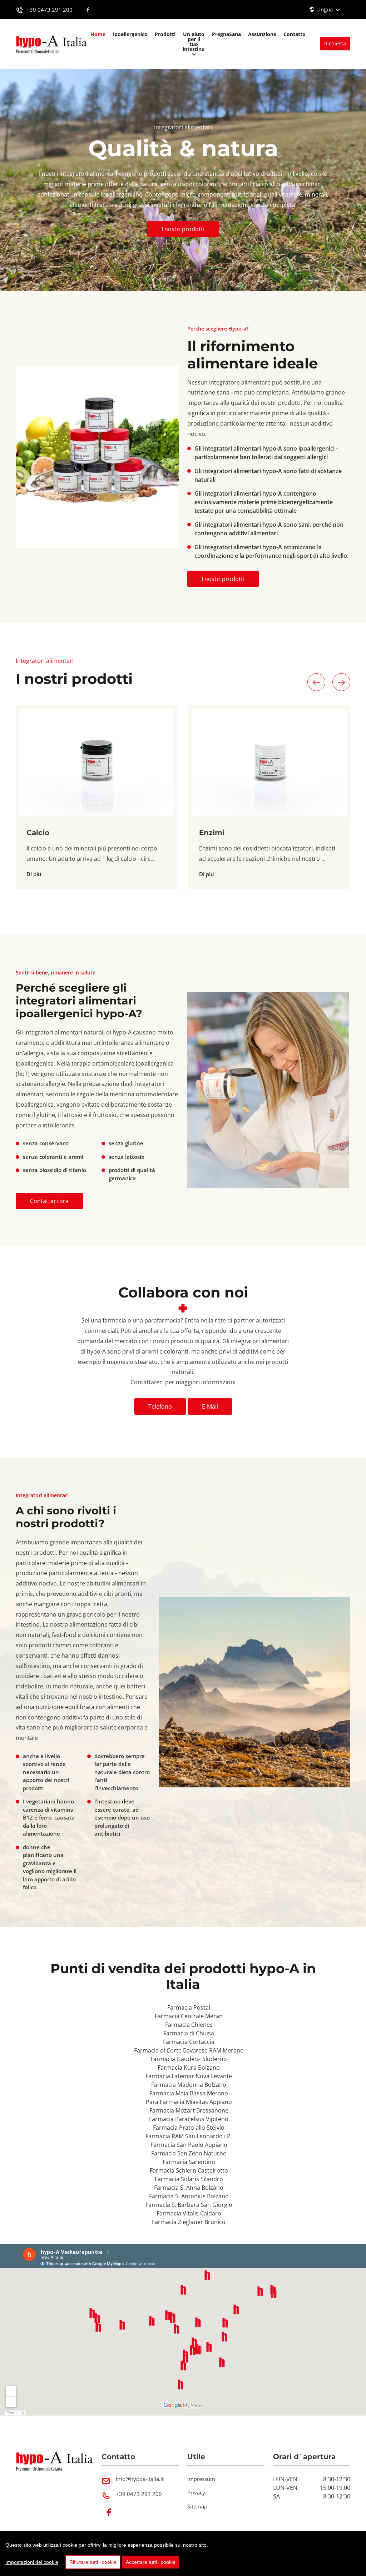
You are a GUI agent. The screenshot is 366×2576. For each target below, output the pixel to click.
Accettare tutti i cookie (151, 2562)
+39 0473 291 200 (50, 10)
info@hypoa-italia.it (140, 2479)
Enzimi (212, 833)
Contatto (295, 34)
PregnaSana (226, 34)
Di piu (34, 874)
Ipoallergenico (130, 34)
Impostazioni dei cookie (32, 2562)
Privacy (196, 2492)
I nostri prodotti (183, 229)
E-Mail (210, 1406)
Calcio (38, 833)
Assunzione (262, 34)
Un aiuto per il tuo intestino (194, 42)
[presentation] (316, 682)
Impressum (201, 2479)
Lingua (325, 9)
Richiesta (335, 43)
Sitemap (197, 2506)
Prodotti (165, 34)
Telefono (160, 1406)
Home (98, 34)
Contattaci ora (49, 1201)
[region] (183, 2553)
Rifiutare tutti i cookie (93, 2562)
